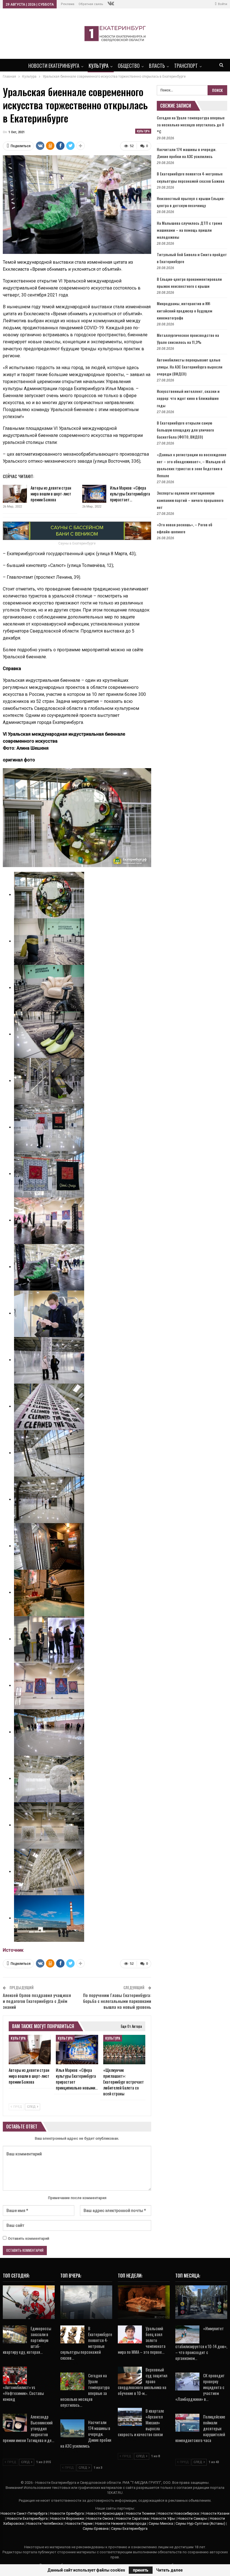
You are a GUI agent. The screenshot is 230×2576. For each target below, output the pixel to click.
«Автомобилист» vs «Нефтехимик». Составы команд (23, 2393)
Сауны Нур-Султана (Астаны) (200, 2523)
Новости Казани (215, 2513)
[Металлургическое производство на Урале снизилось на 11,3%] (144, 2302)
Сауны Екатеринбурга (129, 2528)
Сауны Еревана (96, 2528)
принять (141, 2570)
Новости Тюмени (141, 2513)
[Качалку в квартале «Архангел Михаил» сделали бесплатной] (201, 2302)
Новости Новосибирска (178, 2513)
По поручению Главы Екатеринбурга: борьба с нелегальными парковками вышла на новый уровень (117, 2001)
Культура (99, 66)
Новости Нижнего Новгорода (121, 2523)
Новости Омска (100, 2518)
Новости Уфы (163, 2518)
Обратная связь (91, 4)
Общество (129, 66)
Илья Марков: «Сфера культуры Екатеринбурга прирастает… (130, 494)
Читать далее (169, 2570)
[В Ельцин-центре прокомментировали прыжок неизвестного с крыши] (86, 2302)
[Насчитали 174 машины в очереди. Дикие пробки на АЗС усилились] (72, 2428)
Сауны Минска (161, 2523)
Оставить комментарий (28, 2238)
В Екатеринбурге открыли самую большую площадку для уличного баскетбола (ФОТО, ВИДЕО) (185, 430)
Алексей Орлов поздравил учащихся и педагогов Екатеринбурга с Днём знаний (37, 2001)
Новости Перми (79, 2523)
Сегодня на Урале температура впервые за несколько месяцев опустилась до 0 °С (191, 125)
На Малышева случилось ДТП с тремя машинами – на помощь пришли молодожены (189, 230)
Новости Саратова (132, 2518)
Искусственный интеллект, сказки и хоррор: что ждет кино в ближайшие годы (188, 398)
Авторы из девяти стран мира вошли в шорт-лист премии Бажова (51, 494)
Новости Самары (192, 2518)
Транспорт (186, 66)
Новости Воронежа (67, 2518)
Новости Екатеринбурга (54, 66)
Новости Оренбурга (67, 2513)
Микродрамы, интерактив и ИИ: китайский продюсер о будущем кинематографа (185, 310)
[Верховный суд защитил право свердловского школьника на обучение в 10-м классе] (130, 2376)
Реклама (68, 4)
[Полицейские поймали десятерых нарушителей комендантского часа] (187, 2423)
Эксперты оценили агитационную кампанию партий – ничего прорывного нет (190, 500)
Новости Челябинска (45, 2523)
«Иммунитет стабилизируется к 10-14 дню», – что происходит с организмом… (201, 2343)
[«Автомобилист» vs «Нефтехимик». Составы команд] (15, 2376)
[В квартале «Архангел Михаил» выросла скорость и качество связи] (130, 2417)
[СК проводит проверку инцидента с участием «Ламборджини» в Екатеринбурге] (187, 2382)
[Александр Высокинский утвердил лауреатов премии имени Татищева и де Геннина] (15, 2423)
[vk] (111, 4)
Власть (157, 66)
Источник (13, 1950)
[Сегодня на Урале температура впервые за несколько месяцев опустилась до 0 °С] (72, 2382)
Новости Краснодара (105, 2513)
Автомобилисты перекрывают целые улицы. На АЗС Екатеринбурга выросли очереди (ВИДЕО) (190, 367)
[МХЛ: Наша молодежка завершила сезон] (29, 2302)
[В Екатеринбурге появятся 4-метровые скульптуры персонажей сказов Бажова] (72, 2334)
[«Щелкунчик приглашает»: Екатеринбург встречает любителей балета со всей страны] (124, 2050)
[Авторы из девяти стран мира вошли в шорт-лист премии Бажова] (15, 494)
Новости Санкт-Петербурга (24, 2513)
